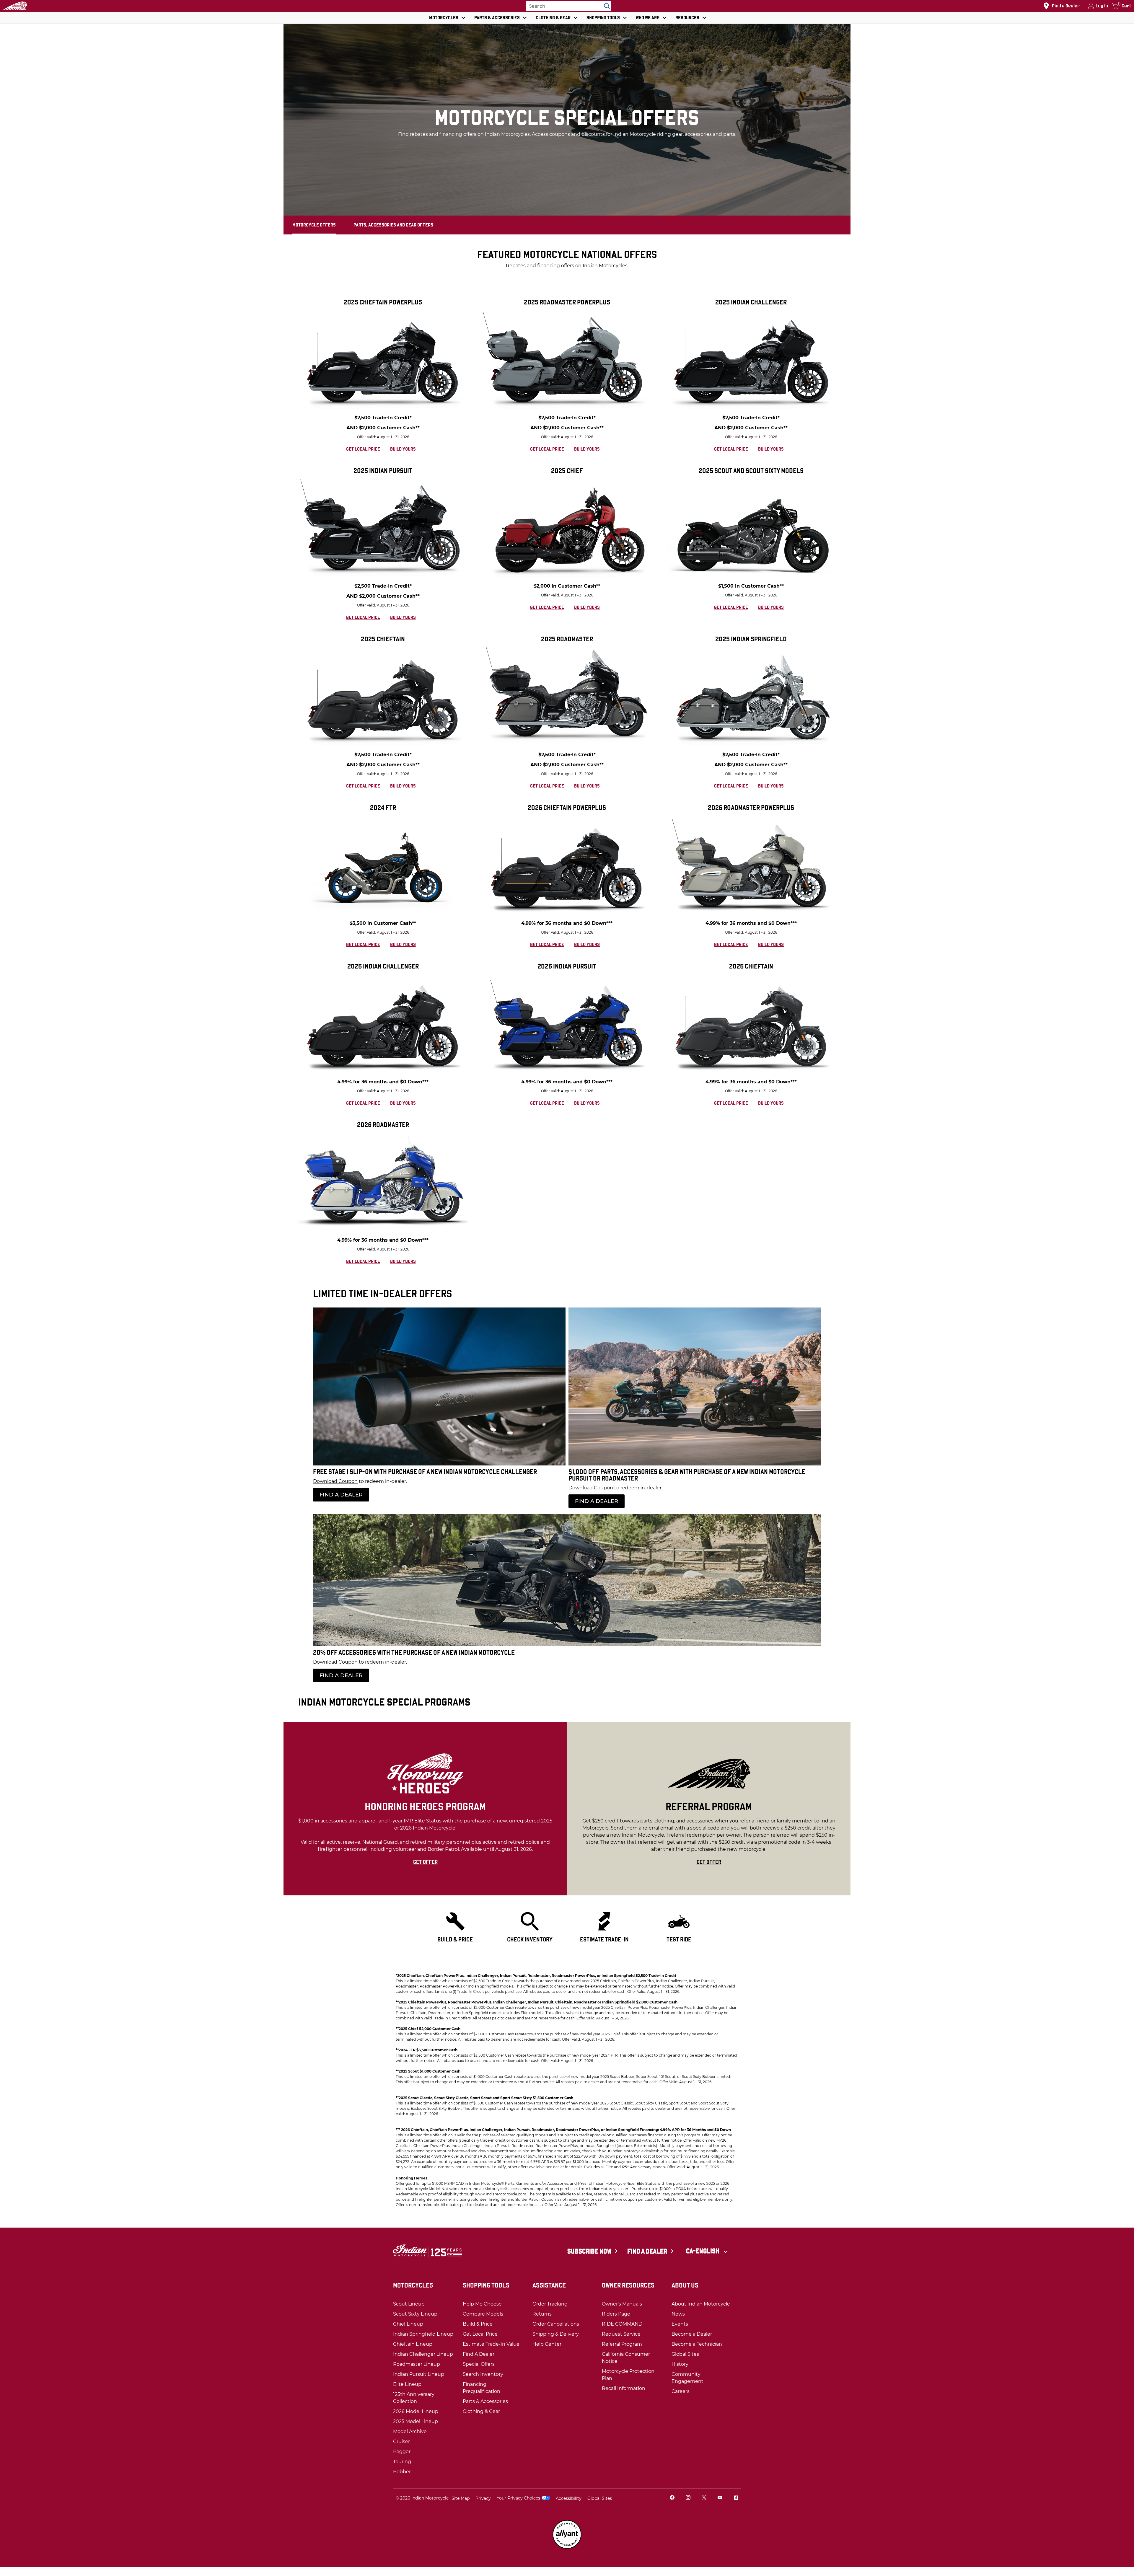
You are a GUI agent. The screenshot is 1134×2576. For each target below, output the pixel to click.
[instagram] (688, 2498)
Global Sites (600, 2498)
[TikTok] (736, 2498)
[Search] (605, 6)
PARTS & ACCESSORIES (497, 18)
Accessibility (569, 2498)
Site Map (461, 2498)
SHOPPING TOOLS (603, 18)
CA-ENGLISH (703, 2251)
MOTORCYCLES (444, 18)
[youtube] (720, 2498)
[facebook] (672, 2498)
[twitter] (704, 2498)
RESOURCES (687, 18)
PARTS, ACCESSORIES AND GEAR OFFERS (393, 225)
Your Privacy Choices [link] (518, 2498)
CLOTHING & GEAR (553, 18)
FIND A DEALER (341, 1495)
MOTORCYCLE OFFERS (314, 225)
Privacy (483, 2498)
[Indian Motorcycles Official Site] (15, 6)
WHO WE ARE (648, 18)
